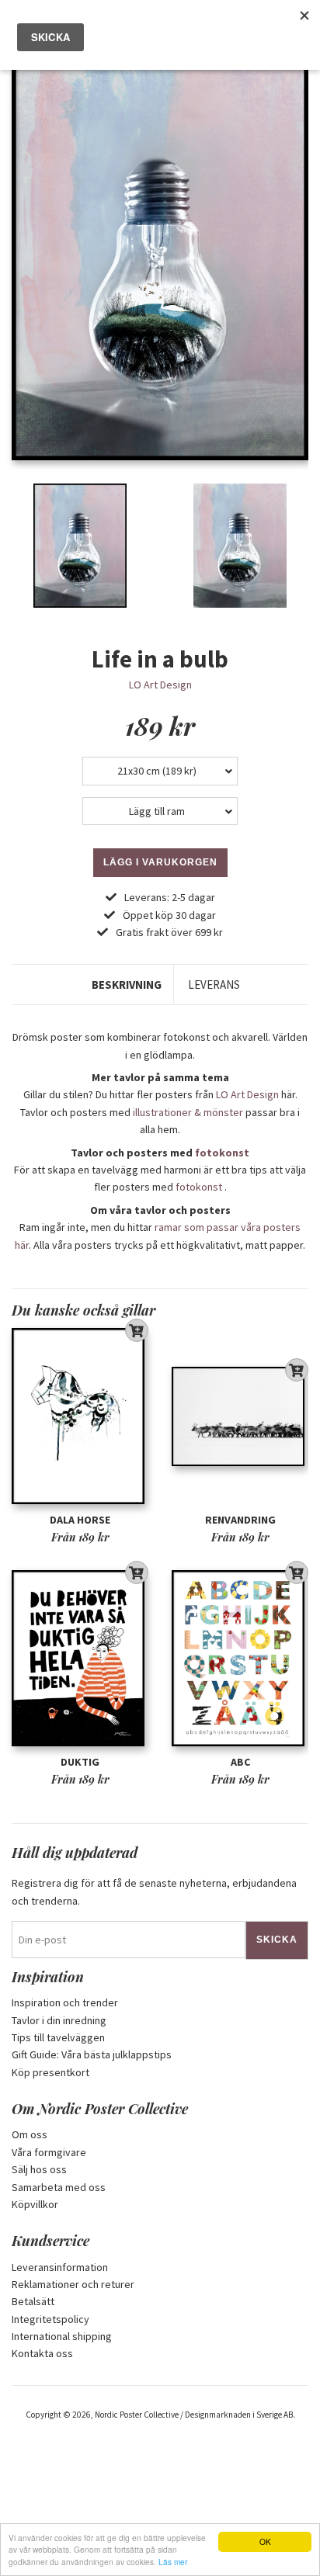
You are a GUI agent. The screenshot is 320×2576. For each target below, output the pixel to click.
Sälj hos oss (39, 2169)
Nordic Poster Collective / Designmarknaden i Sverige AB (194, 2415)
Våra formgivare (49, 2152)
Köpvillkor (35, 2204)
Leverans (214, 985)
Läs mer (173, 2562)
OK (265, 2541)
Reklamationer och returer (73, 2284)
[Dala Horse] (80, 1416)
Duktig (80, 1762)
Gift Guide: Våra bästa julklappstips (92, 2054)
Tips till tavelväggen (58, 2037)
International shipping (62, 2336)
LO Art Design (160, 685)
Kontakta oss (42, 2353)
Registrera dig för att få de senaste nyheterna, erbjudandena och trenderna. (154, 1891)
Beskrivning (127, 985)
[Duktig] (80, 1658)
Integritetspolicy (50, 2319)
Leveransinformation (60, 2267)
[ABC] (240, 1658)
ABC (240, 1762)
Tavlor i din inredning (59, 2020)
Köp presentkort (50, 2072)
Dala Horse (80, 1520)
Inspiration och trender (65, 2002)
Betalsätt (33, 2301)
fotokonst (222, 1153)
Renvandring (240, 1520)
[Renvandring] (240, 1416)
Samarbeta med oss (59, 2187)
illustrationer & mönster (188, 1112)
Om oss (30, 2134)
